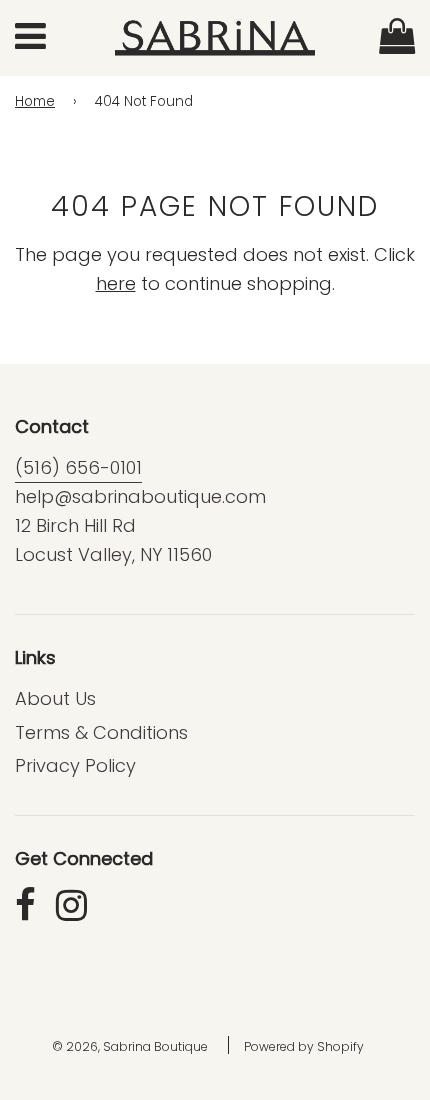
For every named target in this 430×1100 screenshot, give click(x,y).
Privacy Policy (75, 765)
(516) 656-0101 (78, 467)
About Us (55, 698)
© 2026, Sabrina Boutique (130, 1046)
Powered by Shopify (304, 1046)
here (116, 283)
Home (35, 101)
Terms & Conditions (101, 732)
